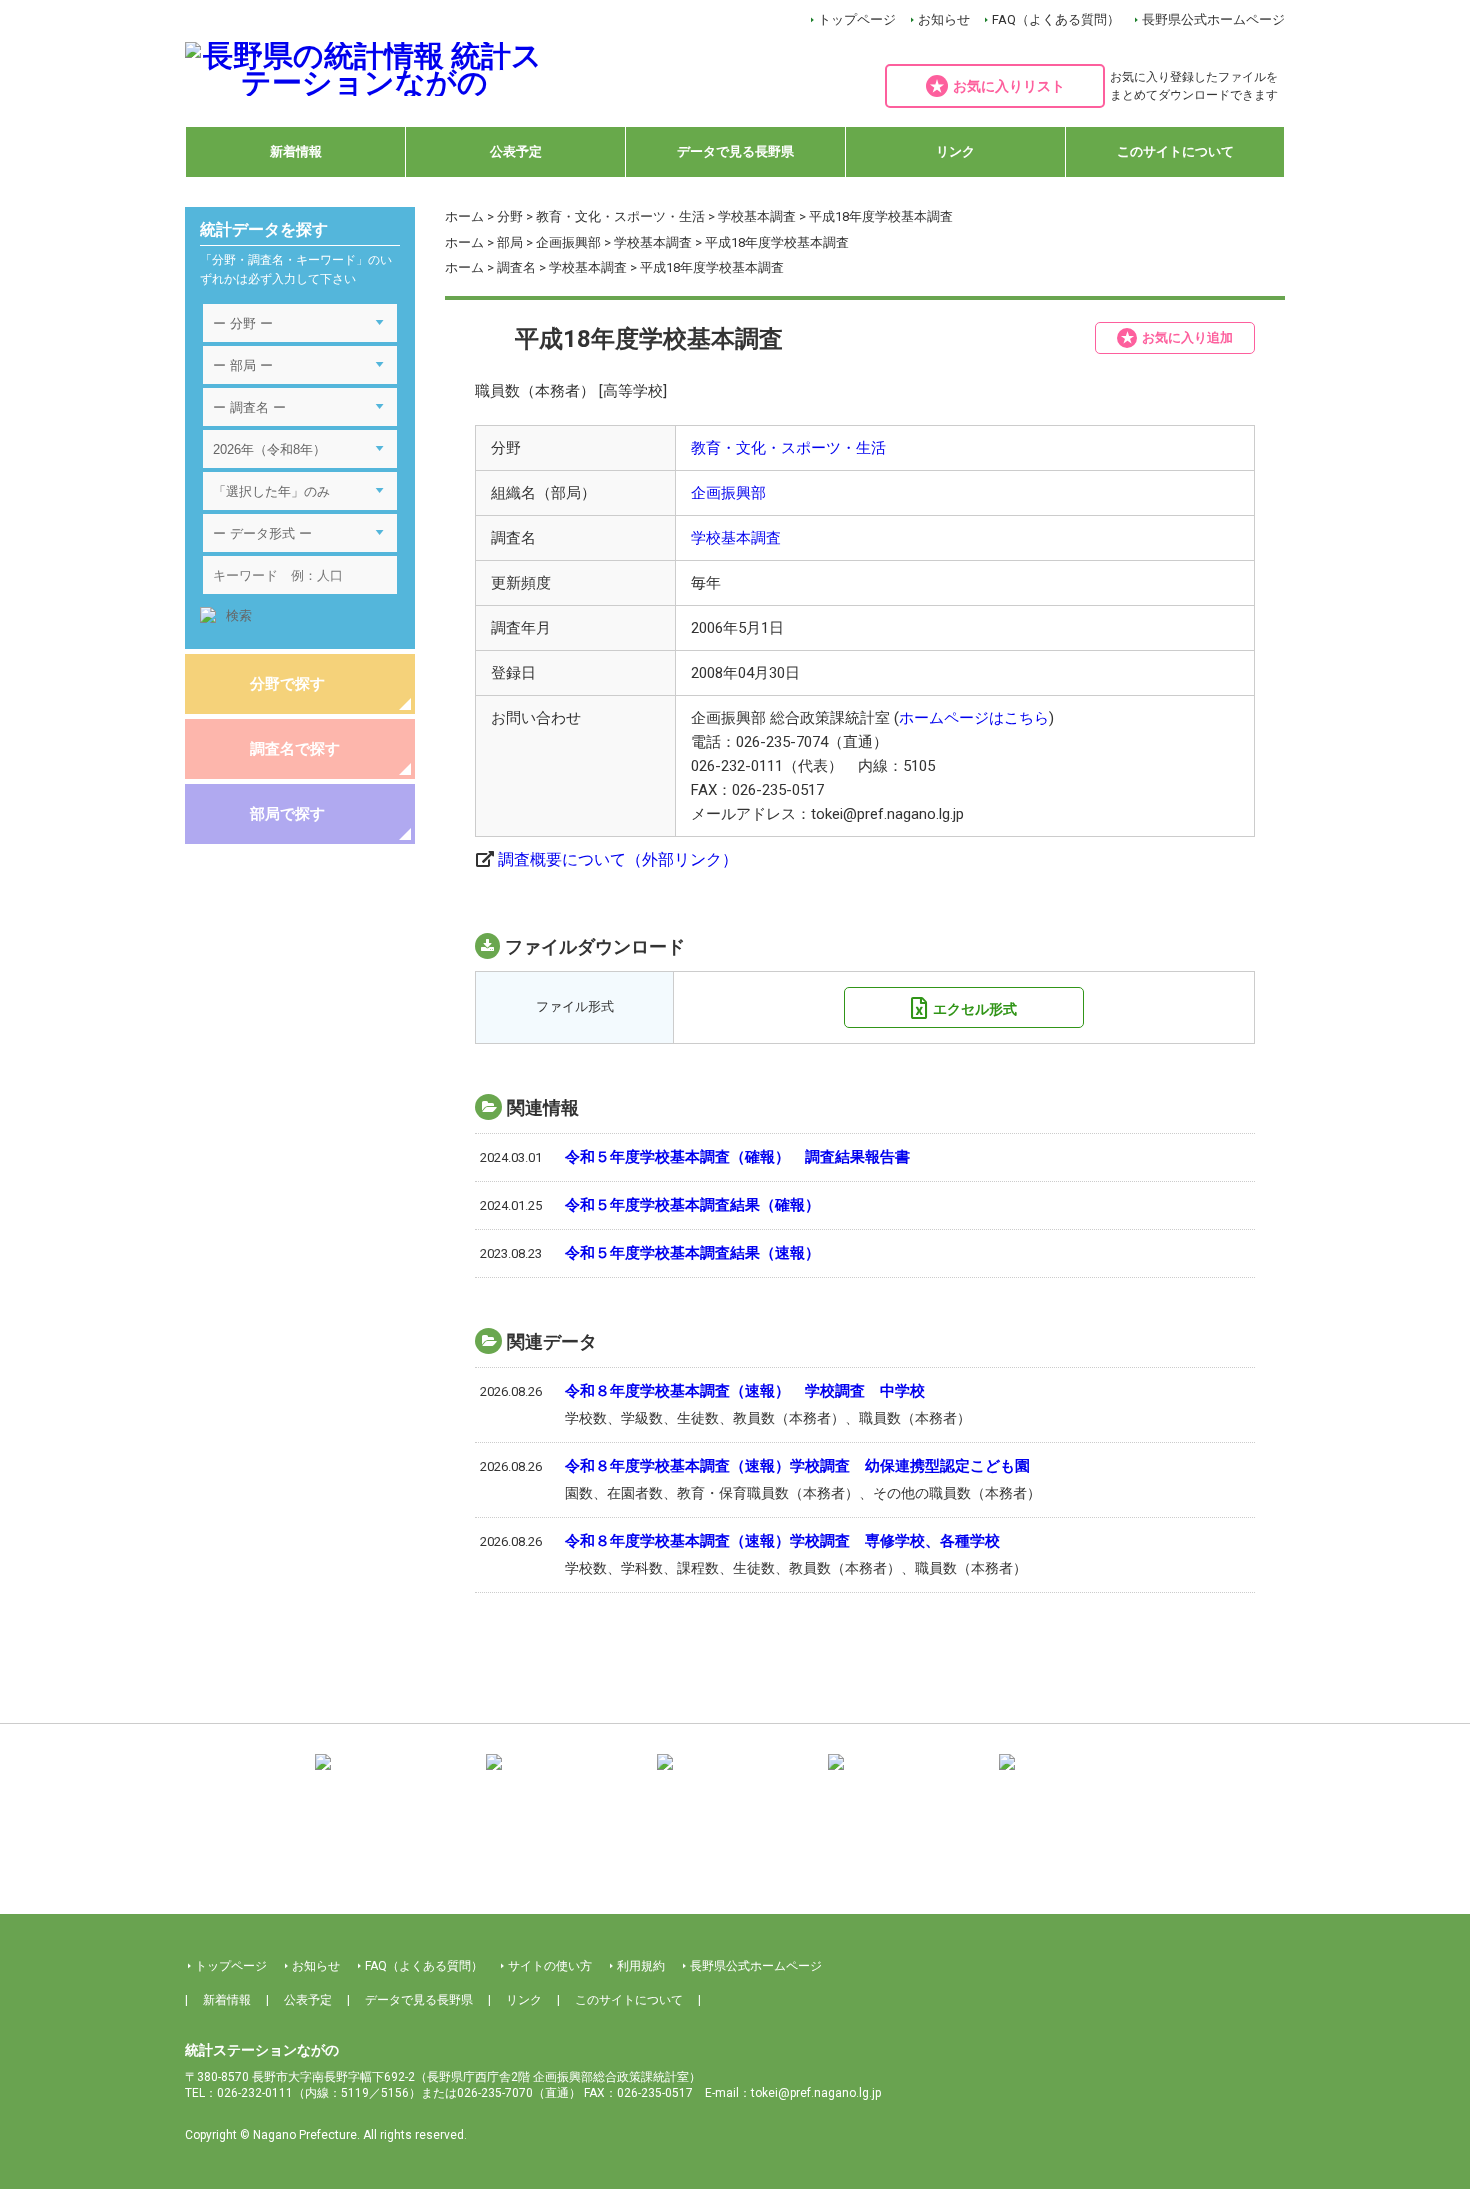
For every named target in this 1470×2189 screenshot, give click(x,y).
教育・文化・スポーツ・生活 (620, 216)
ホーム (464, 216)
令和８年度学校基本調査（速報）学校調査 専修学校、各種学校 (782, 1541)
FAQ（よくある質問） (1056, 19)
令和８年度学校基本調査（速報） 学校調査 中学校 (745, 1391)
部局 (510, 242)
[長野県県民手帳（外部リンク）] (393, 1776)
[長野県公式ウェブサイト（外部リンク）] (906, 1776)
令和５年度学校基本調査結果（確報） (692, 1205)
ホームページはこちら (974, 718)
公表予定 (516, 151)
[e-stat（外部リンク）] (1077, 1776)
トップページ (857, 19)
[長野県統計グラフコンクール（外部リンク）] (735, 1776)
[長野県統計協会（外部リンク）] (564, 1776)
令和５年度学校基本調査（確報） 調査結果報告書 (737, 1157)
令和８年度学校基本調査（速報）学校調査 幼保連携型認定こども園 (797, 1466)
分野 (510, 216)
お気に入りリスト (1009, 86)
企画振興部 (568, 242)
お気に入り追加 (1187, 337)
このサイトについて (1175, 151)
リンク (955, 151)
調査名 (516, 267)
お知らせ (944, 19)
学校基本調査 (757, 216)
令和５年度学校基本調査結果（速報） (692, 1253)
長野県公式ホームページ (1213, 19)
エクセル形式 (975, 1009)
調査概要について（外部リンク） (618, 859)
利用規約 (641, 1966)
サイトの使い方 (550, 1966)
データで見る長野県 (735, 151)
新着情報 (296, 151)
